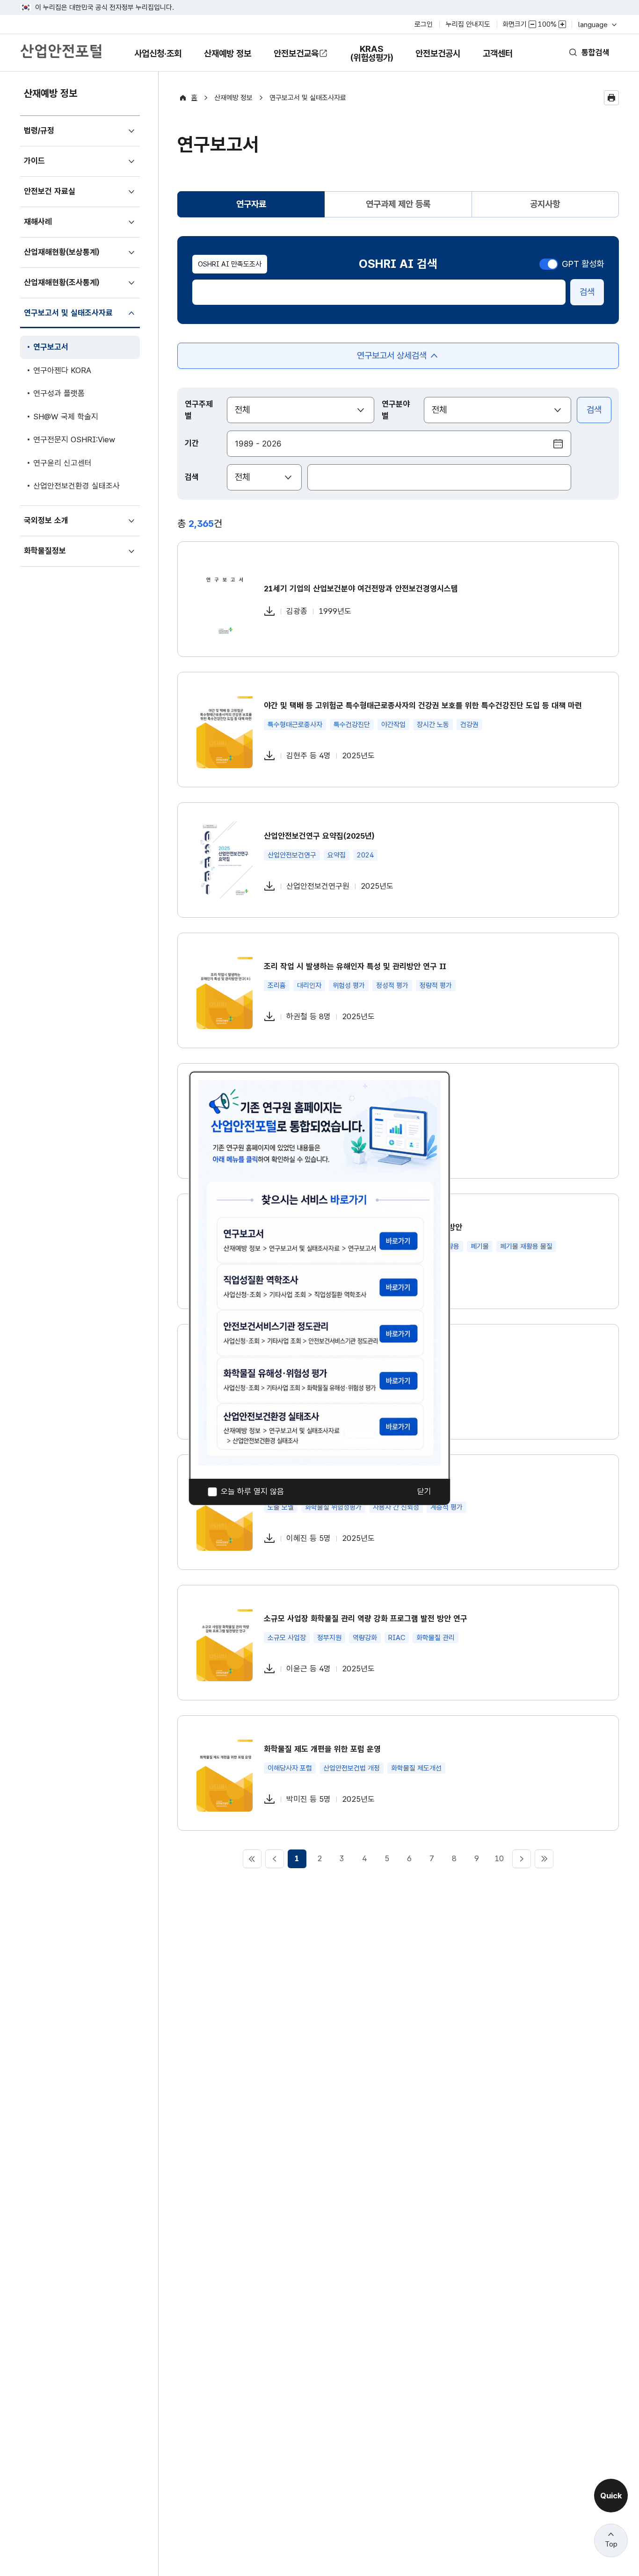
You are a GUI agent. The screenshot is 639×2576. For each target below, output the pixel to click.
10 (499, 1858)
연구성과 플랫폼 (59, 393)
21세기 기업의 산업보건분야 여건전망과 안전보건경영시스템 (361, 589)
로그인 (424, 24)
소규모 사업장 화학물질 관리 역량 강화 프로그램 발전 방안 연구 (366, 1619)
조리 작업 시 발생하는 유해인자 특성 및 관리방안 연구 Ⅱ (355, 966)
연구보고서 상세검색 (392, 360)
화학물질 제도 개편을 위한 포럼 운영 (322, 1749)
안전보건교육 (296, 54)
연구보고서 (51, 351)
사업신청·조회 (158, 60)
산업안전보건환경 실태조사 (76, 486)
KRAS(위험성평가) (371, 58)
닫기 (424, 1492)
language (597, 25)
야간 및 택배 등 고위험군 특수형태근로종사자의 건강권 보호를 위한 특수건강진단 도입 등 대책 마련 (423, 705)
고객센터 (497, 60)
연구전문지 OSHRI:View (74, 439)
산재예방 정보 (227, 60)
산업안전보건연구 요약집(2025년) (319, 836)
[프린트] (611, 98)
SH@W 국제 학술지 (66, 417)
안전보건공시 (438, 54)
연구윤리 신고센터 (62, 463)
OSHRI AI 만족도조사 (230, 264)
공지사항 (545, 204)
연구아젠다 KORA (62, 370)
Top (611, 2544)
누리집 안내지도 (468, 24)
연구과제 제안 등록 (398, 204)
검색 (587, 292)
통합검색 (595, 52)
